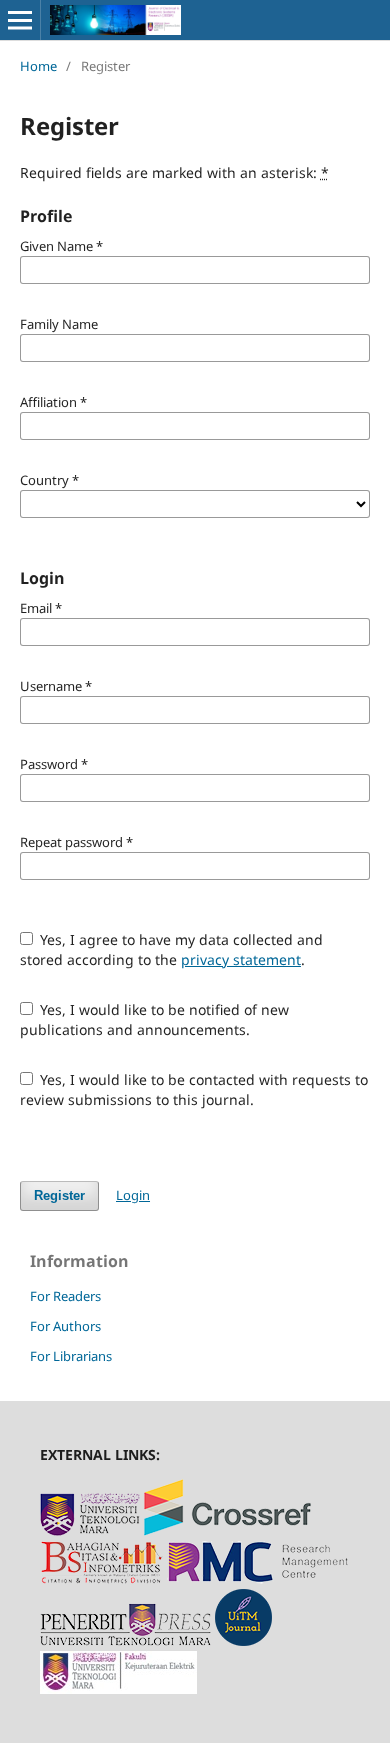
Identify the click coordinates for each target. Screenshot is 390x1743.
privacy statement (241, 959)
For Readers (65, 1296)
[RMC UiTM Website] (258, 1578)
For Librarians (71, 1356)
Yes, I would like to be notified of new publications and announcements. (155, 1019)
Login (133, 1195)
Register (59, 1195)
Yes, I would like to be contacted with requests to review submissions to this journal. (194, 1089)
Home (38, 66)
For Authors (65, 1326)
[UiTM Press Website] (125, 1640)
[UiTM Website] (90, 1530)
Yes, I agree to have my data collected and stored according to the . (172, 949)
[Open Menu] (20, 20)
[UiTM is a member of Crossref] (227, 1530)
